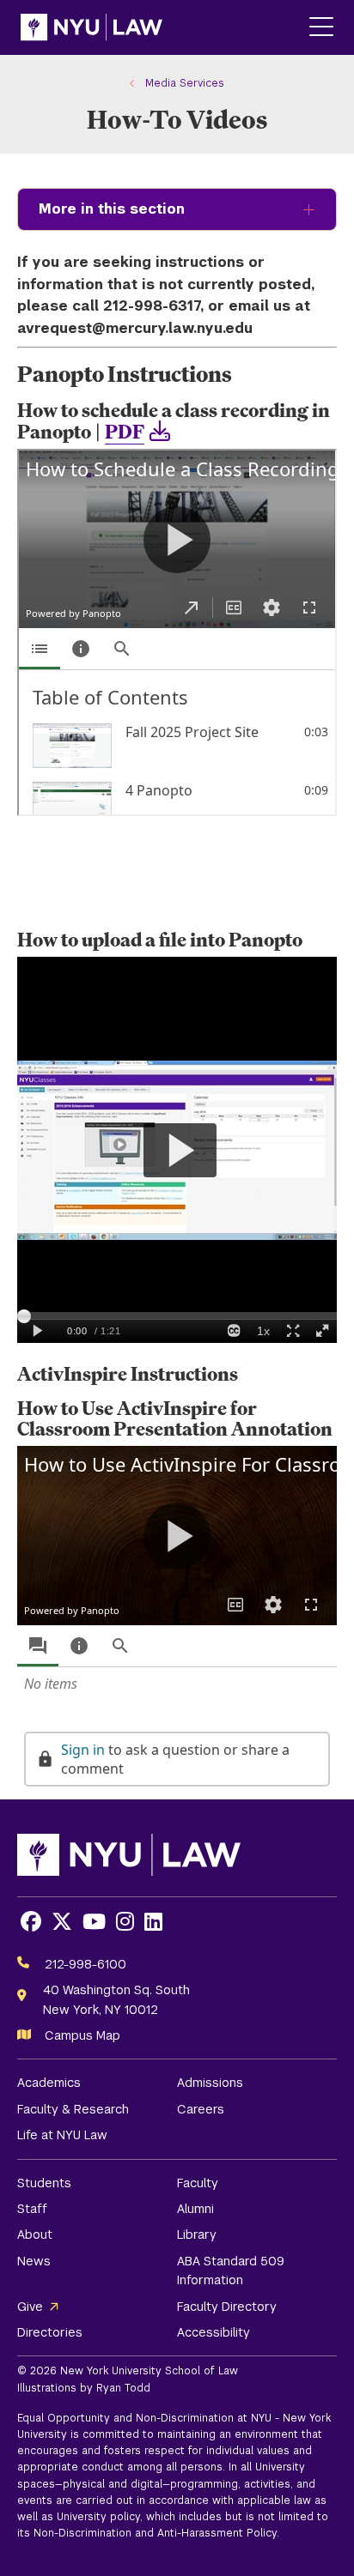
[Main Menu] (321, 28)
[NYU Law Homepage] (92, 27)
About (35, 2234)
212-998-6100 (85, 1964)
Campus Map (82, 2035)
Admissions (210, 2083)
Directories (50, 2332)
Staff (32, 2209)
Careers (201, 2109)
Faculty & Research (73, 2109)
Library (197, 2234)
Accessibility (214, 2332)
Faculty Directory (227, 2307)
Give (30, 2307)
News (34, 2261)
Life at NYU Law (62, 2135)
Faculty (198, 2183)
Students (44, 2183)
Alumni (195, 2209)
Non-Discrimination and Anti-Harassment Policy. (156, 2533)
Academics (49, 2083)
